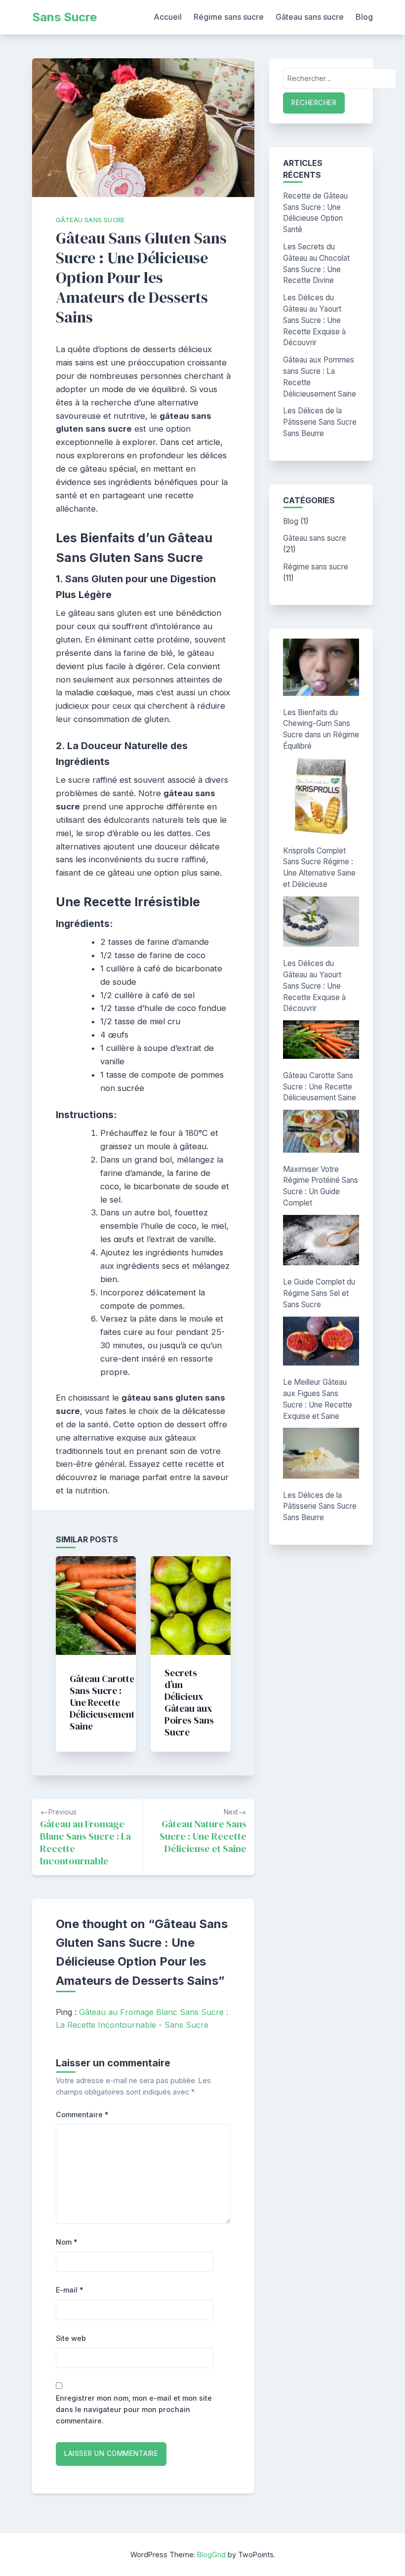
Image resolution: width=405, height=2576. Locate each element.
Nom (67, 2242)
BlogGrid (211, 2555)
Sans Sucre (64, 17)
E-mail (70, 2290)
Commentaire (82, 2114)
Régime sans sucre (229, 17)
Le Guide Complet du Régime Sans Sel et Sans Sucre (319, 1293)
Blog (364, 17)
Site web (71, 2338)
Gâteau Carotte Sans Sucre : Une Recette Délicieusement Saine (102, 1702)
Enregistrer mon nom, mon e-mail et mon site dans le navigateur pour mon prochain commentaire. (134, 2409)
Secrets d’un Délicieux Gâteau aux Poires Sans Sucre (189, 1702)
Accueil (168, 17)
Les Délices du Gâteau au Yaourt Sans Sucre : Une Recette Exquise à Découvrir (314, 320)
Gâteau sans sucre (310, 17)
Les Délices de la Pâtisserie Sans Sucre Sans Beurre (320, 422)
